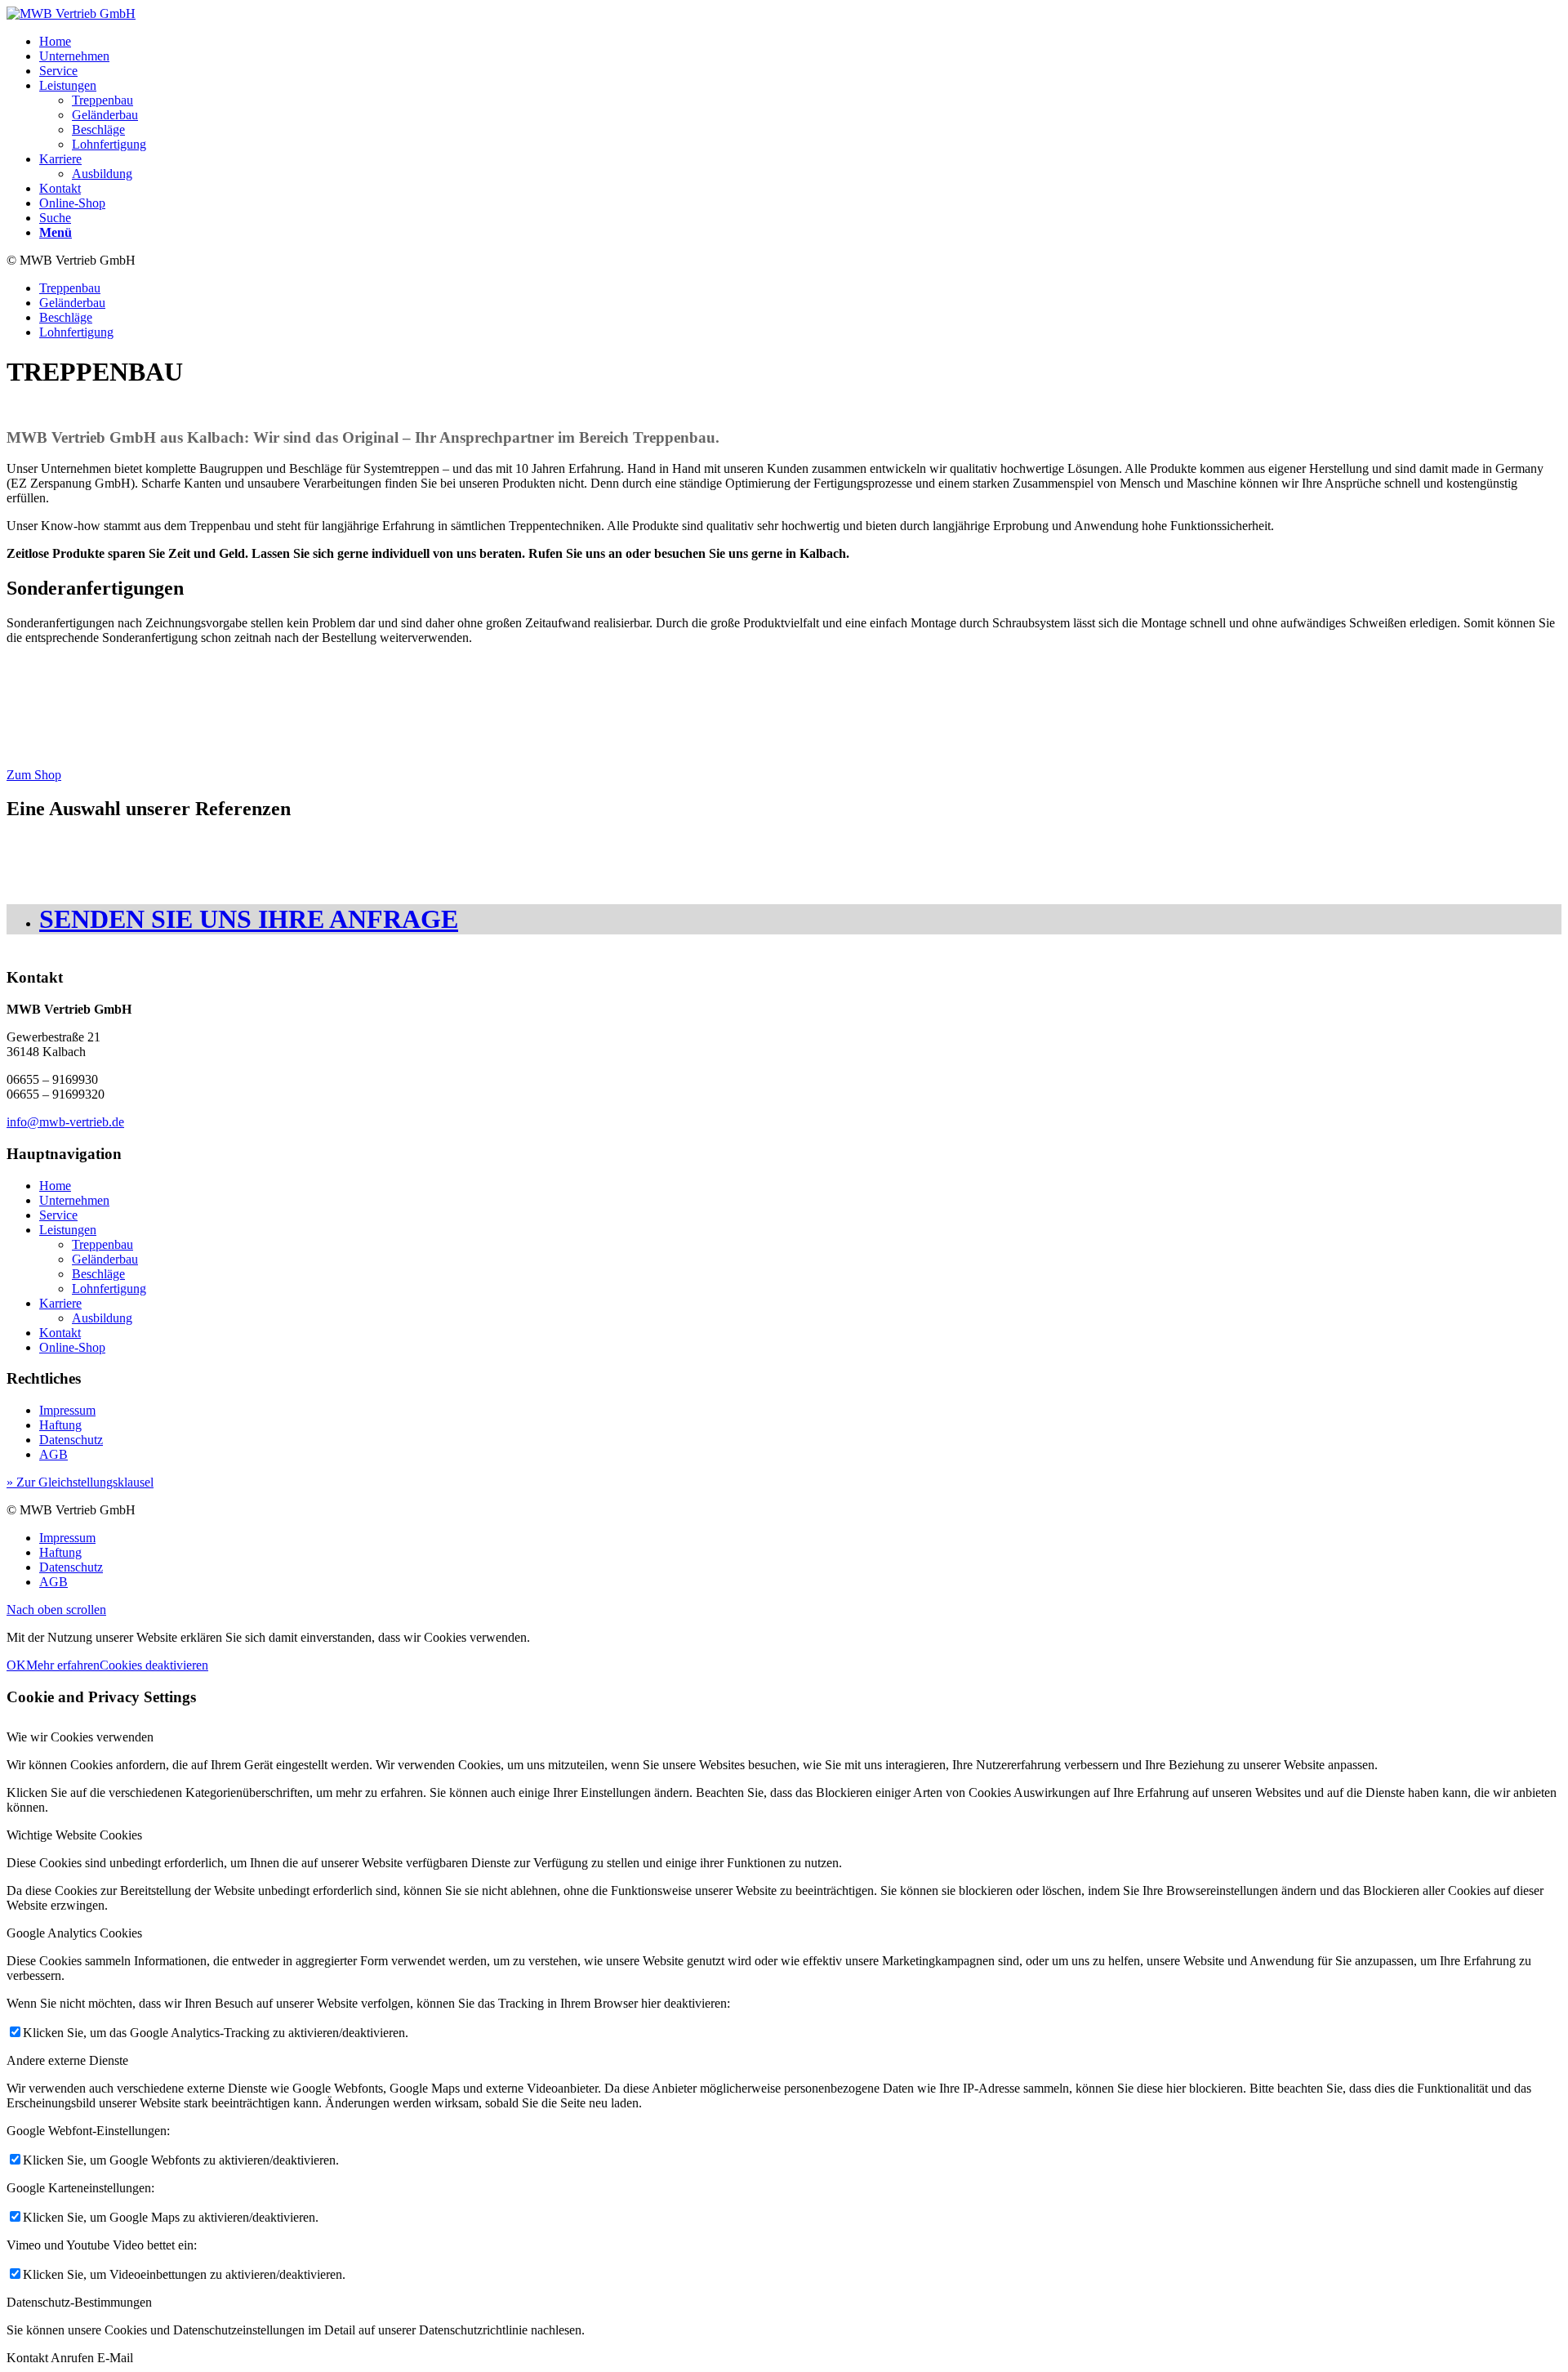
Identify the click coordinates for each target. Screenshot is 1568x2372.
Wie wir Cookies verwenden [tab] (80, 1737)
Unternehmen (74, 1200)
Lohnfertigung (109, 1289)
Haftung (60, 1425)
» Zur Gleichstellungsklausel (80, 1482)
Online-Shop (72, 1347)
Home (55, 1186)
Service (58, 1215)
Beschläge (98, 1274)
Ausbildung (102, 1318)
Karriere (60, 1303)
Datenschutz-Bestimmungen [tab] (79, 2302)
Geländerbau (105, 1259)
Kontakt (60, 1333)
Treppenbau (102, 1244)
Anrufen (74, 2358)
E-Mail (115, 2358)
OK (16, 1665)
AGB (53, 1454)
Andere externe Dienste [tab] (67, 2060)
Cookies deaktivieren (154, 1665)
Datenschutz (71, 1440)
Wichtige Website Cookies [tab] (74, 1835)
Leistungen (68, 1230)
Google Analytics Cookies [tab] (74, 1933)
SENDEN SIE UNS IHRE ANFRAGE (249, 919)
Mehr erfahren (63, 1665)
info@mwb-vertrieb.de (65, 1122)
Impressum (67, 1410)
